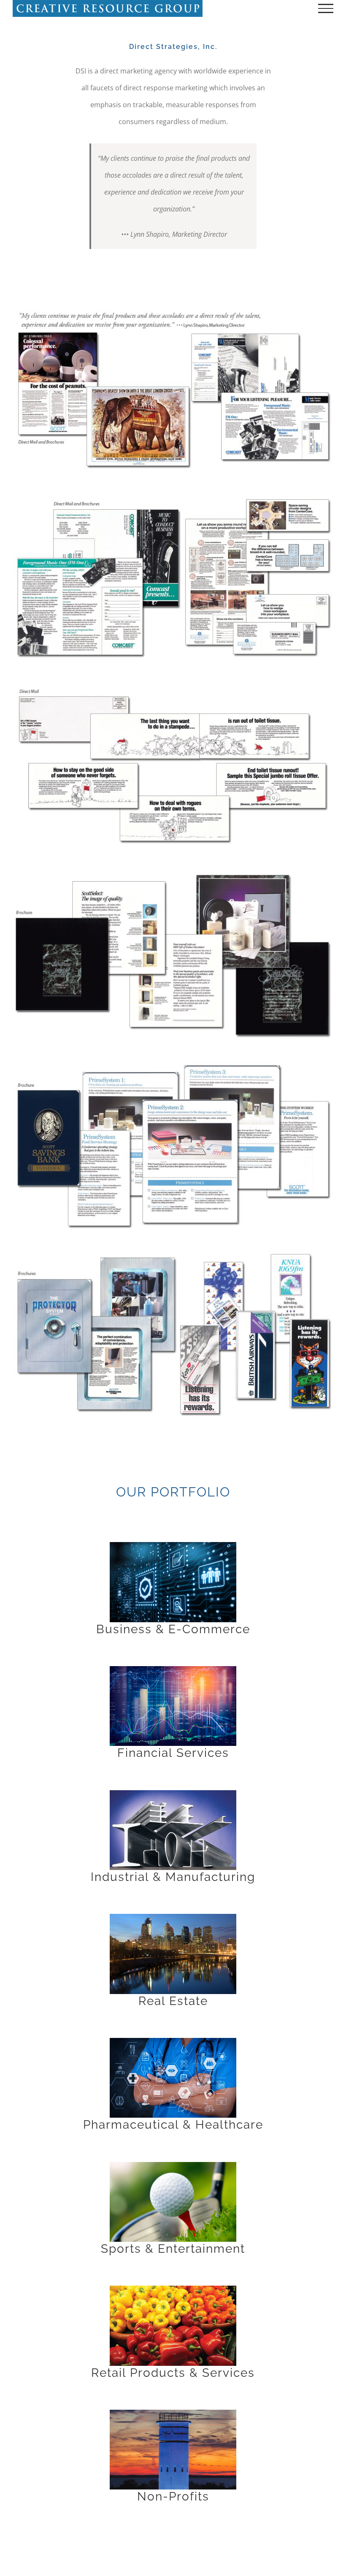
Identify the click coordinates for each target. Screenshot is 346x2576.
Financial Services (173, 1753)
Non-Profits (173, 2496)
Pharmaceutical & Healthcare (173, 2125)
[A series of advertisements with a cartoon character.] (173, 686)
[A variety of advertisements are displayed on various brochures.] (173, 1253)
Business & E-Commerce (173, 1629)
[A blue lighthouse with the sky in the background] (173, 2413)
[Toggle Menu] (326, 8)
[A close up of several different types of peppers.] (173, 2289)
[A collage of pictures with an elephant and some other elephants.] (173, 308)
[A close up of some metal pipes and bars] (173, 1794)
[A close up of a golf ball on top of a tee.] (173, 2165)
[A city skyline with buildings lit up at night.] (173, 1917)
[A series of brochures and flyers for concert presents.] (173, 497)
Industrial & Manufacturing (173, 1877)
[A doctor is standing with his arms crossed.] (173, 2041)
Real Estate (173, 2001)
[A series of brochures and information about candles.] (173, 875)
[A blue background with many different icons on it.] (173, 1545)
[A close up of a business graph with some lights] (173, 1670)
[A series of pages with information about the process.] (173, 1064)
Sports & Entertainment (173, 2249)
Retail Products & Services (173, 2373)
